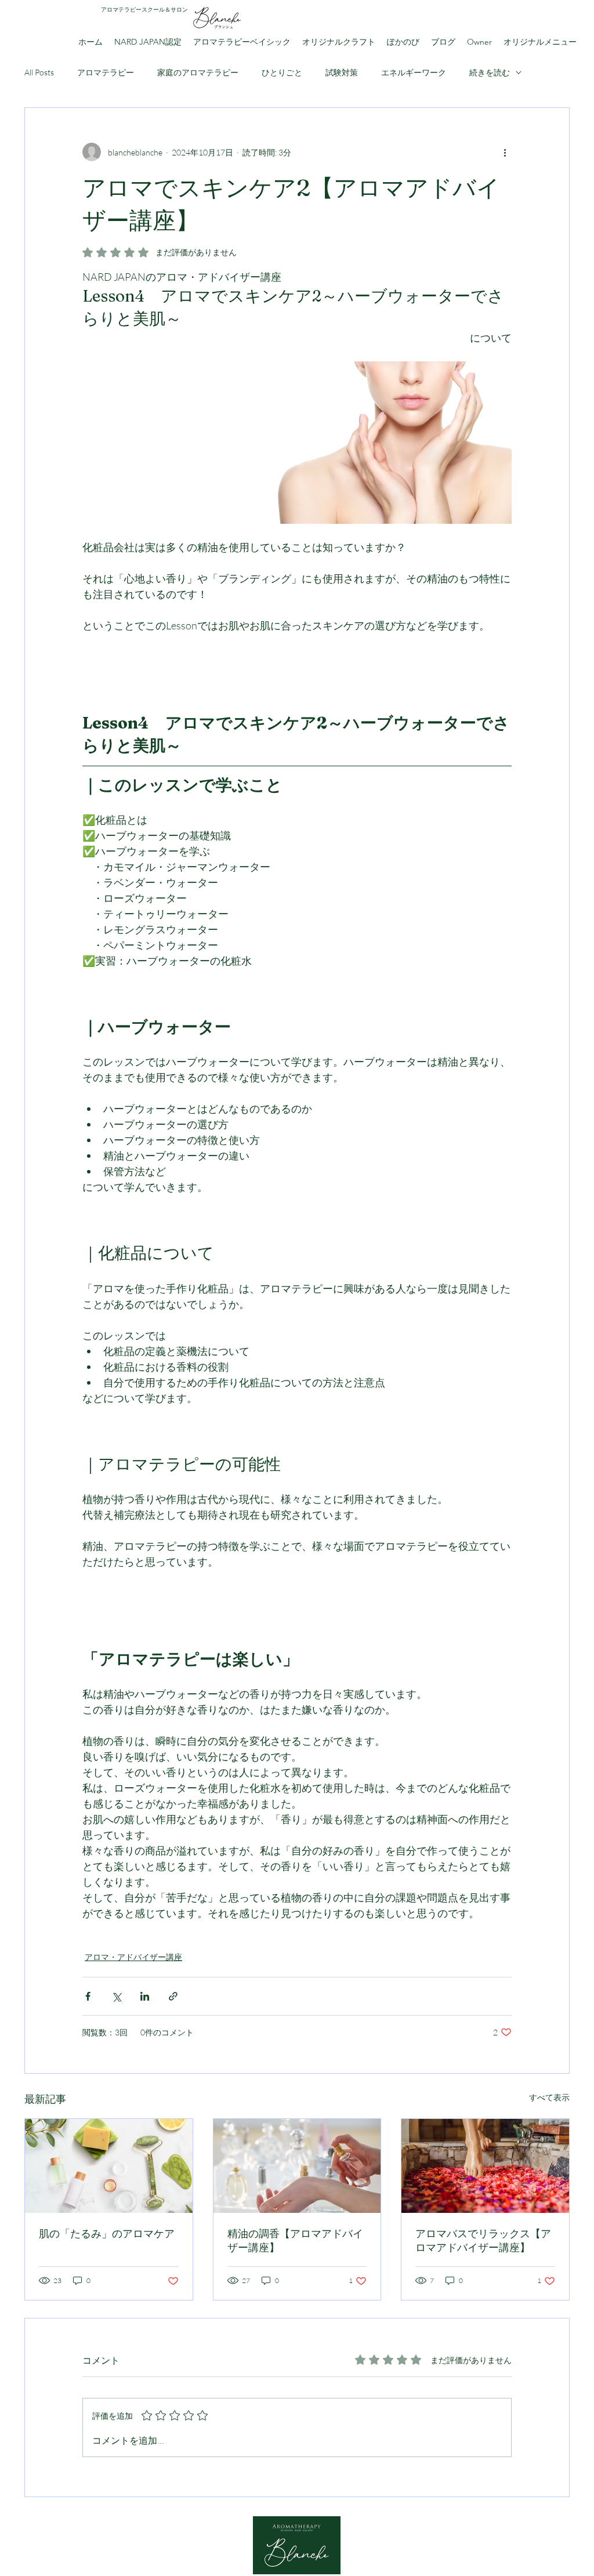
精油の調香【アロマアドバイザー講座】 (295, 2240)
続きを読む (490, 72)
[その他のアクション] (505, 152)
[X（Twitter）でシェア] (116, 1996)
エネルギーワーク (414, 72)
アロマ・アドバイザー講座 (133, 1957)
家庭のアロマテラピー (198, 72)
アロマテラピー (106, 72)
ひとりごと (282, 72)
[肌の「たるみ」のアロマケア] (109, 2166)
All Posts (39, 72)
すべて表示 (549, 2097)
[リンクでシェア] (173, 1996)
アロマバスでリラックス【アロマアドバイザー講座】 (483, 2240)
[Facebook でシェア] (88, 1996)
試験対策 (342, 72)
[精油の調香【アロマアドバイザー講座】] (297, 2166)
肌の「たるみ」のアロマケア (107, 2233)
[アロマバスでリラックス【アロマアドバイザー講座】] (485, 2166)
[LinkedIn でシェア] (145, 1996)
